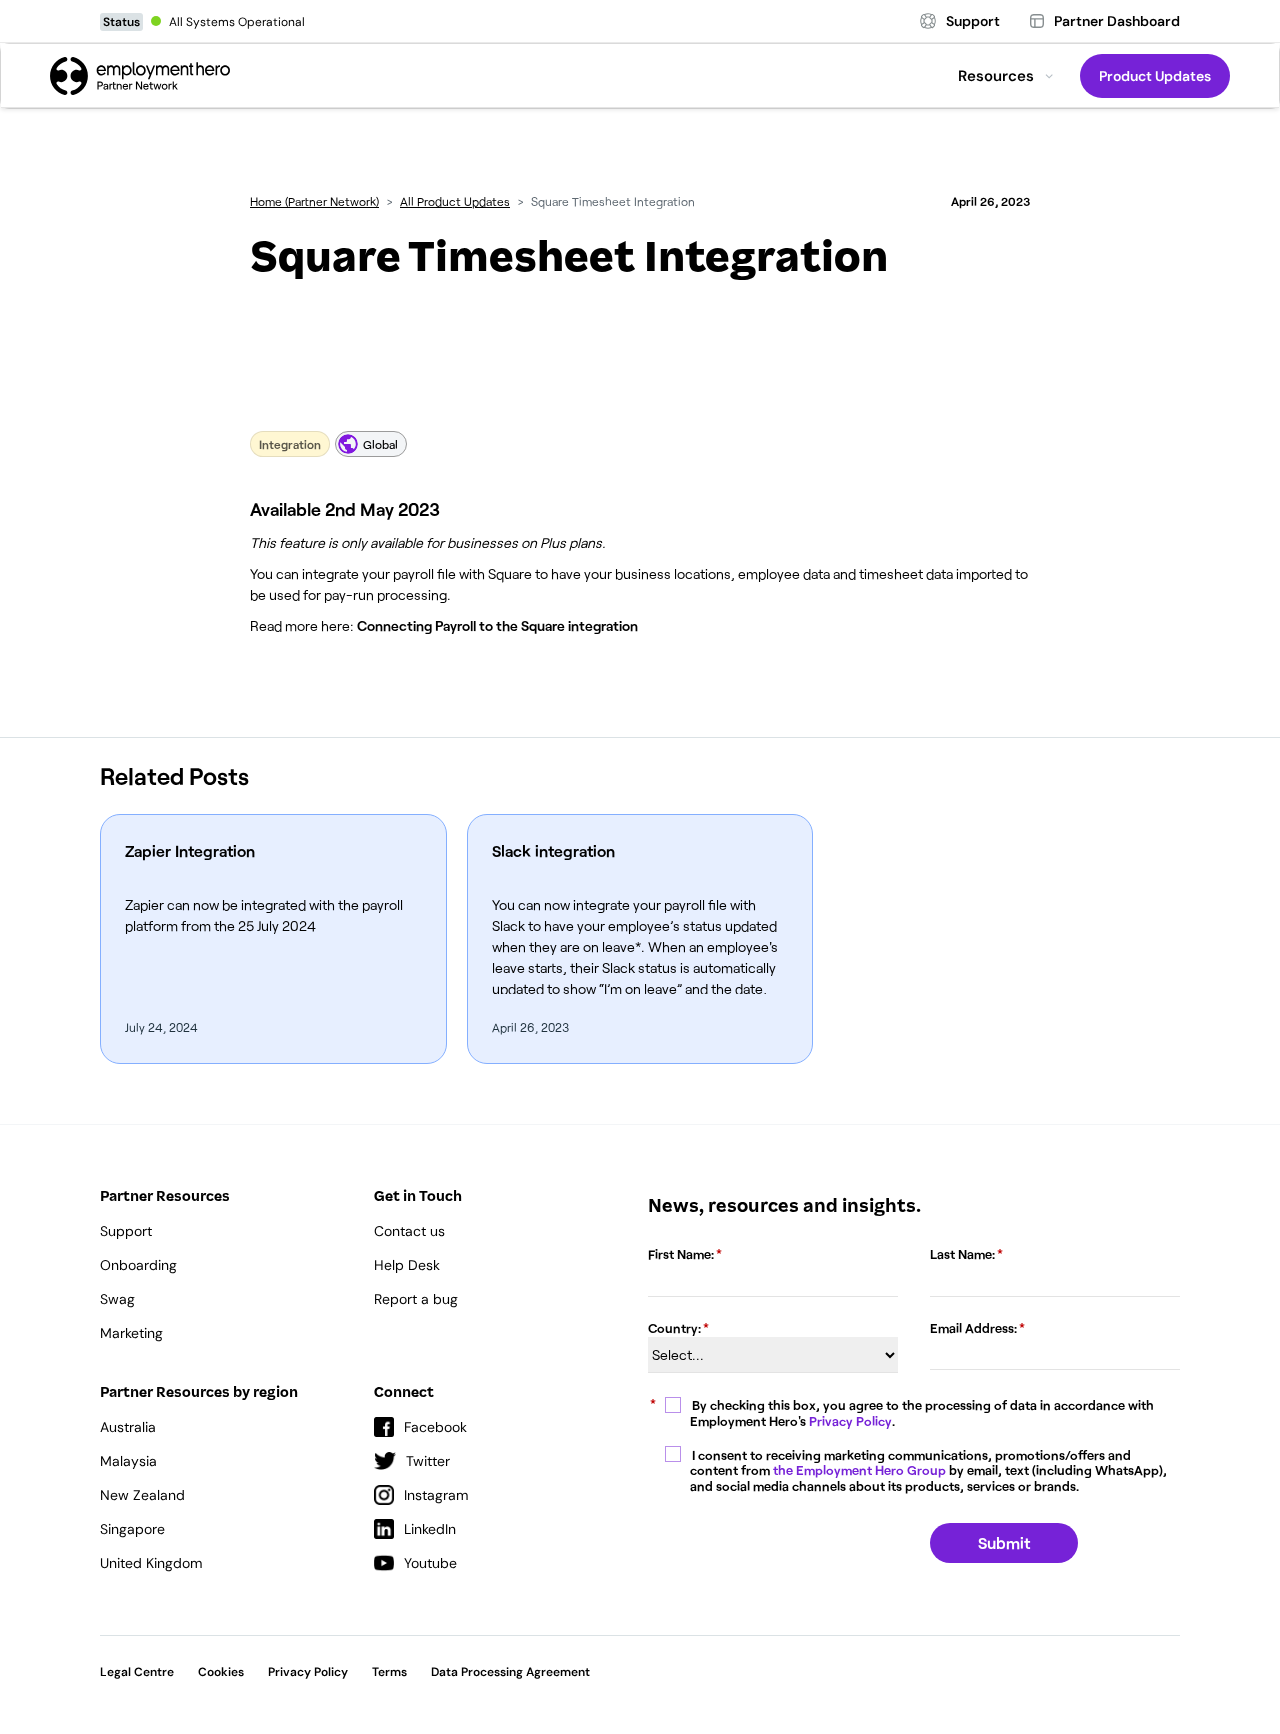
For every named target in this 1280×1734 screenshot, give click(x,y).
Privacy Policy (850, 1421)
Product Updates (1155, 76)
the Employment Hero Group (859, 1470)
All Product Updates (455, 201)
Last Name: (962, 1254)
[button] (1006, 76)
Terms (389, 1672)
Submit (1004, 1542)
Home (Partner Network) (314, 201)
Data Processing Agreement (510, 1672)
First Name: (681, 1254)
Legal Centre (137, 1672)
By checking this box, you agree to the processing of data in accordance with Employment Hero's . (922, 1413)
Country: (674, 1328)
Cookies (221, 1672)
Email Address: (973, 1328)
